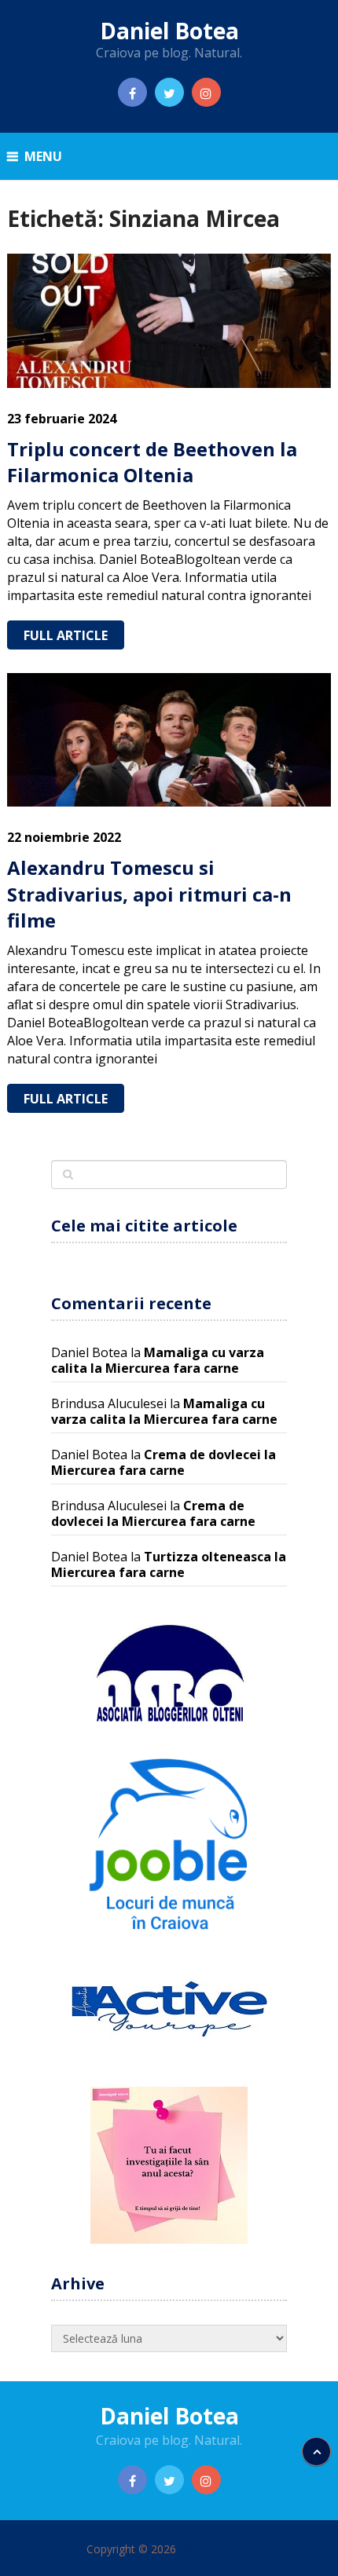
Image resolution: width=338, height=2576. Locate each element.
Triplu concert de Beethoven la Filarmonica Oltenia (152, 462)
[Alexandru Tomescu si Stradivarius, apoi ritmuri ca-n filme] (169, 740)
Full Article (66, 635)
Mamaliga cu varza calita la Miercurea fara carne (158, 1360)
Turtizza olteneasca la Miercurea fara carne (169, 1564)
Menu (43, 156)
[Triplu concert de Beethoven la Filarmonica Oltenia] (169, 320)
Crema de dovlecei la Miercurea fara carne (163, 1462)
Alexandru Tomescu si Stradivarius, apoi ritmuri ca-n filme (149, 894)
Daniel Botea (169, 31)
